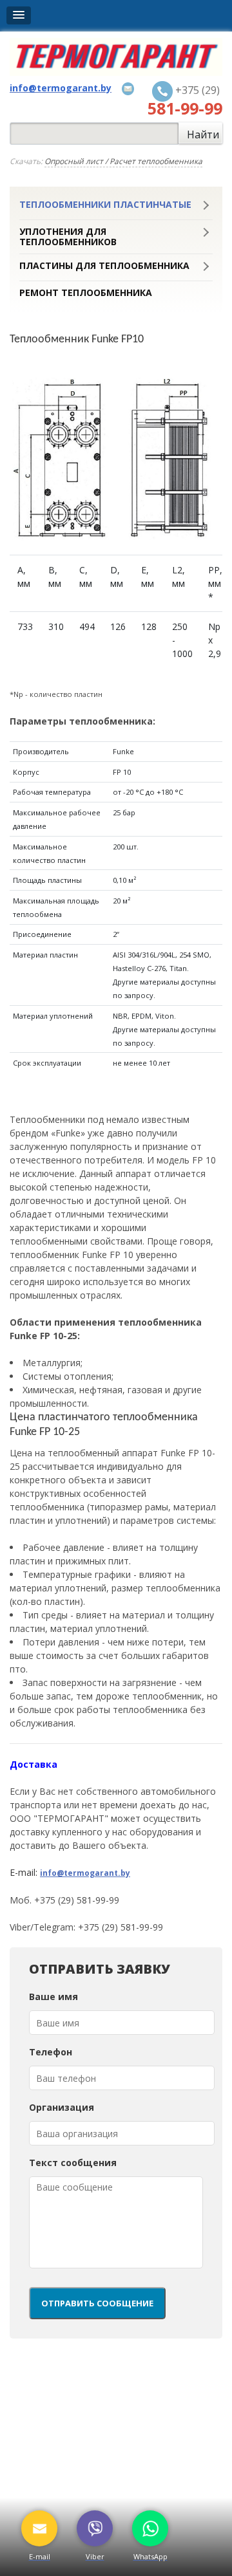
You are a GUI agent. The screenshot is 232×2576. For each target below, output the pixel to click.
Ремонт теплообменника (86, 293)
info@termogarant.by (85, 1873)
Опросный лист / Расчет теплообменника (123, 161)
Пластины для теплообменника (104, 266)
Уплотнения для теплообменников (68, 237)
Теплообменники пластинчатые (105, 205)
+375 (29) (185, 100)
